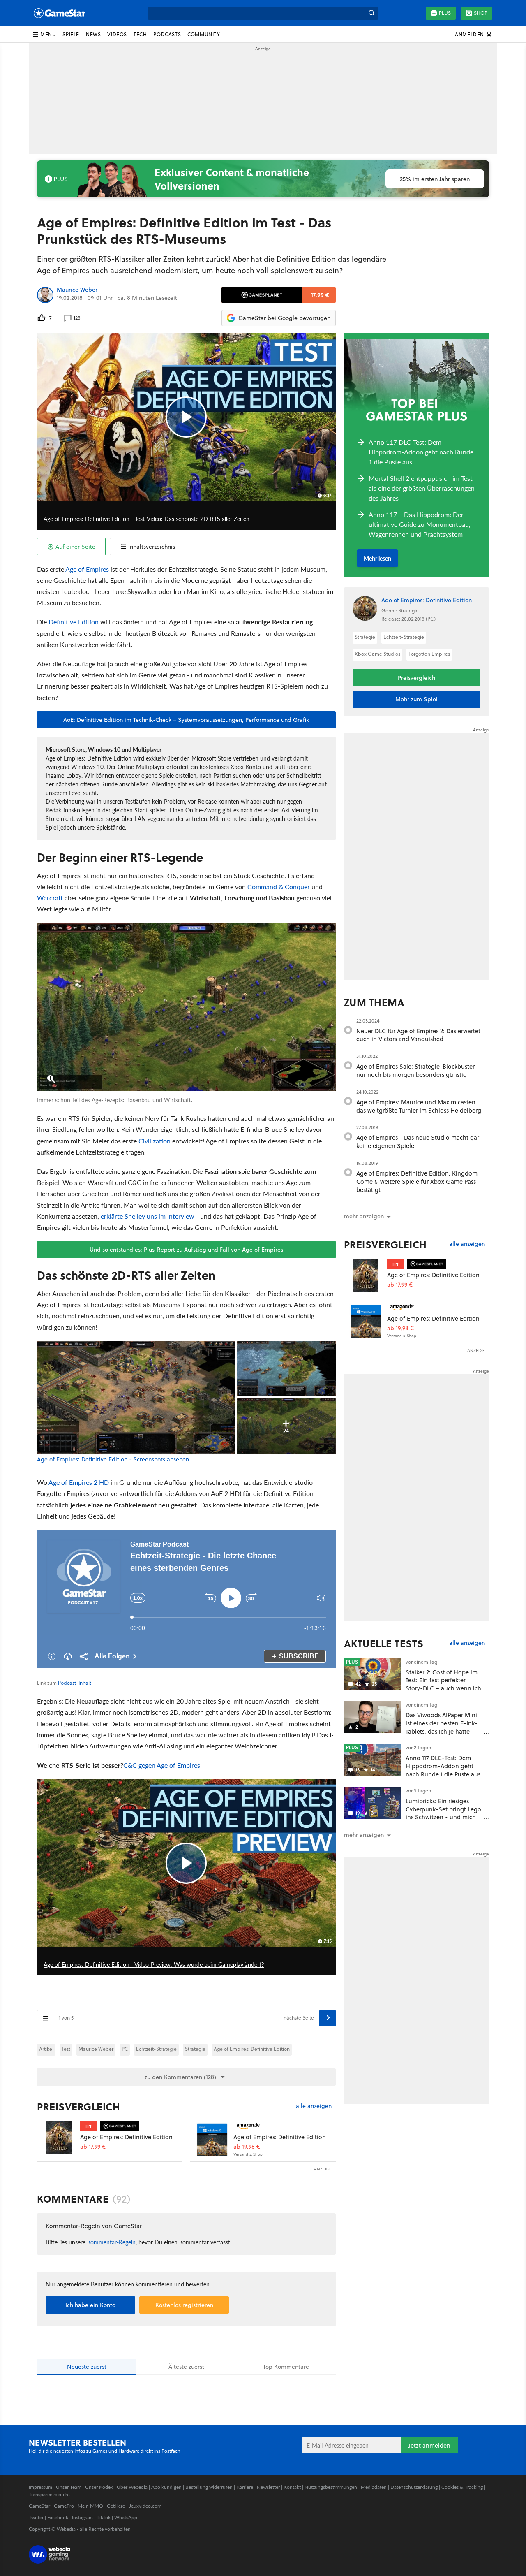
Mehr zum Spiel (416, 699)
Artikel (46, 2049)
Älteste (186, 2367)
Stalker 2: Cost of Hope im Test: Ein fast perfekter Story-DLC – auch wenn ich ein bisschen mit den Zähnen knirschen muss (443, 1688)
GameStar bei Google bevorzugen (284, 318)
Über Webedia (132, 2487)
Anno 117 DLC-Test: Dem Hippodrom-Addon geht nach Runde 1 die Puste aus (443, 1766)
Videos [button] (117, 34)
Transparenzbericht (49, 2494)
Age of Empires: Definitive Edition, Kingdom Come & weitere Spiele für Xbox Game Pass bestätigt (417, 1181)
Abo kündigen (166, 2487)
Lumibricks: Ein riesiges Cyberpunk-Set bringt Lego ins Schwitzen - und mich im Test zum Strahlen (443, 1813)
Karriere (245, 2487)
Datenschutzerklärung (414, 2487)
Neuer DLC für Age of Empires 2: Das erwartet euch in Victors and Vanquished (418, 1035)
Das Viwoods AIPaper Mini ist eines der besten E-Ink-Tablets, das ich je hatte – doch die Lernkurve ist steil (442, 1727)
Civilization (155, 1141)
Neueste (87, 2367)
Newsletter (268, 2487)
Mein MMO (90, 2506)
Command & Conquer (279, 887)
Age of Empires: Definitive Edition (252, 2049)
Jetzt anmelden (429, 2445)
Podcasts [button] (167, 34)
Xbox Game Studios (377, 654)
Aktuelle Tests (384, 1644)
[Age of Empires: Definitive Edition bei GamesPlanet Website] (59, 2139)
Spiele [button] (71, 34)
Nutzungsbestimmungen (331, 2487)
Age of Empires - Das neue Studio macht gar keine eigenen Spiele (418, 1142)
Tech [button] (140, 34)
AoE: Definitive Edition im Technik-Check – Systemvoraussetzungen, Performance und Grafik (186, 720)
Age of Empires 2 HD (79, 1482)
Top (286, 2367)
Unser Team (69, 2487)
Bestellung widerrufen (209, 2487)
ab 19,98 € (247, 2147)
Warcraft (50, 898)
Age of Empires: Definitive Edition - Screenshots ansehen (113, 1460)
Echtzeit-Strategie (156, 2049)
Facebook (58, 2517)
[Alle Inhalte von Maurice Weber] (45, 295)
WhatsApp (126, 2517)
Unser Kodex (99, 2487)
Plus (445, 13)
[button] (44, 35)
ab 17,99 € (93, 2147)
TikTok (104, 2517)
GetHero (116, 2506)
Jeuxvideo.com (145, 2506)
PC (125, 2049)
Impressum (40, 2487)
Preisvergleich (78, 2107)
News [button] (93, 34)
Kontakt (292, 2487)
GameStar (39, 2506)
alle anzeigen (314, 2106)
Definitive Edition (74, 622)
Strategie (195, 2049)
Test (66, 2049)
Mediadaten (374, 2487)
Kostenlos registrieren (184, 2305)
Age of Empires (87, 569)
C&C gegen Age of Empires (162, 1765)
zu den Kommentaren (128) (180, 2077)
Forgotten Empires (429, 654)
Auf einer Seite (75, 547)
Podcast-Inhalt (75, 1683)
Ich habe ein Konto (90, 2305)
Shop (481, 13)
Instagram (82, 2517)
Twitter (36, 2517)
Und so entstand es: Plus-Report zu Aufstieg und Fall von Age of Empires (186, 1250)
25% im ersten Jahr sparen (435, 179)
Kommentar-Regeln (111, 2242)
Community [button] (204, 34)
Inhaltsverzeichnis (152, 547)
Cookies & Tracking (462, 2487)
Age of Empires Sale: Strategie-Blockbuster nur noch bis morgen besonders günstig (415, 1070)
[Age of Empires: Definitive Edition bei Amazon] (212, 2139)
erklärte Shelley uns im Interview (148, 1216)
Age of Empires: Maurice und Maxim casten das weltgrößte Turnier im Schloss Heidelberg (419, 1106)
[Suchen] (371, 13)
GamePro (64, 2506)
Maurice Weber (77, 290)
